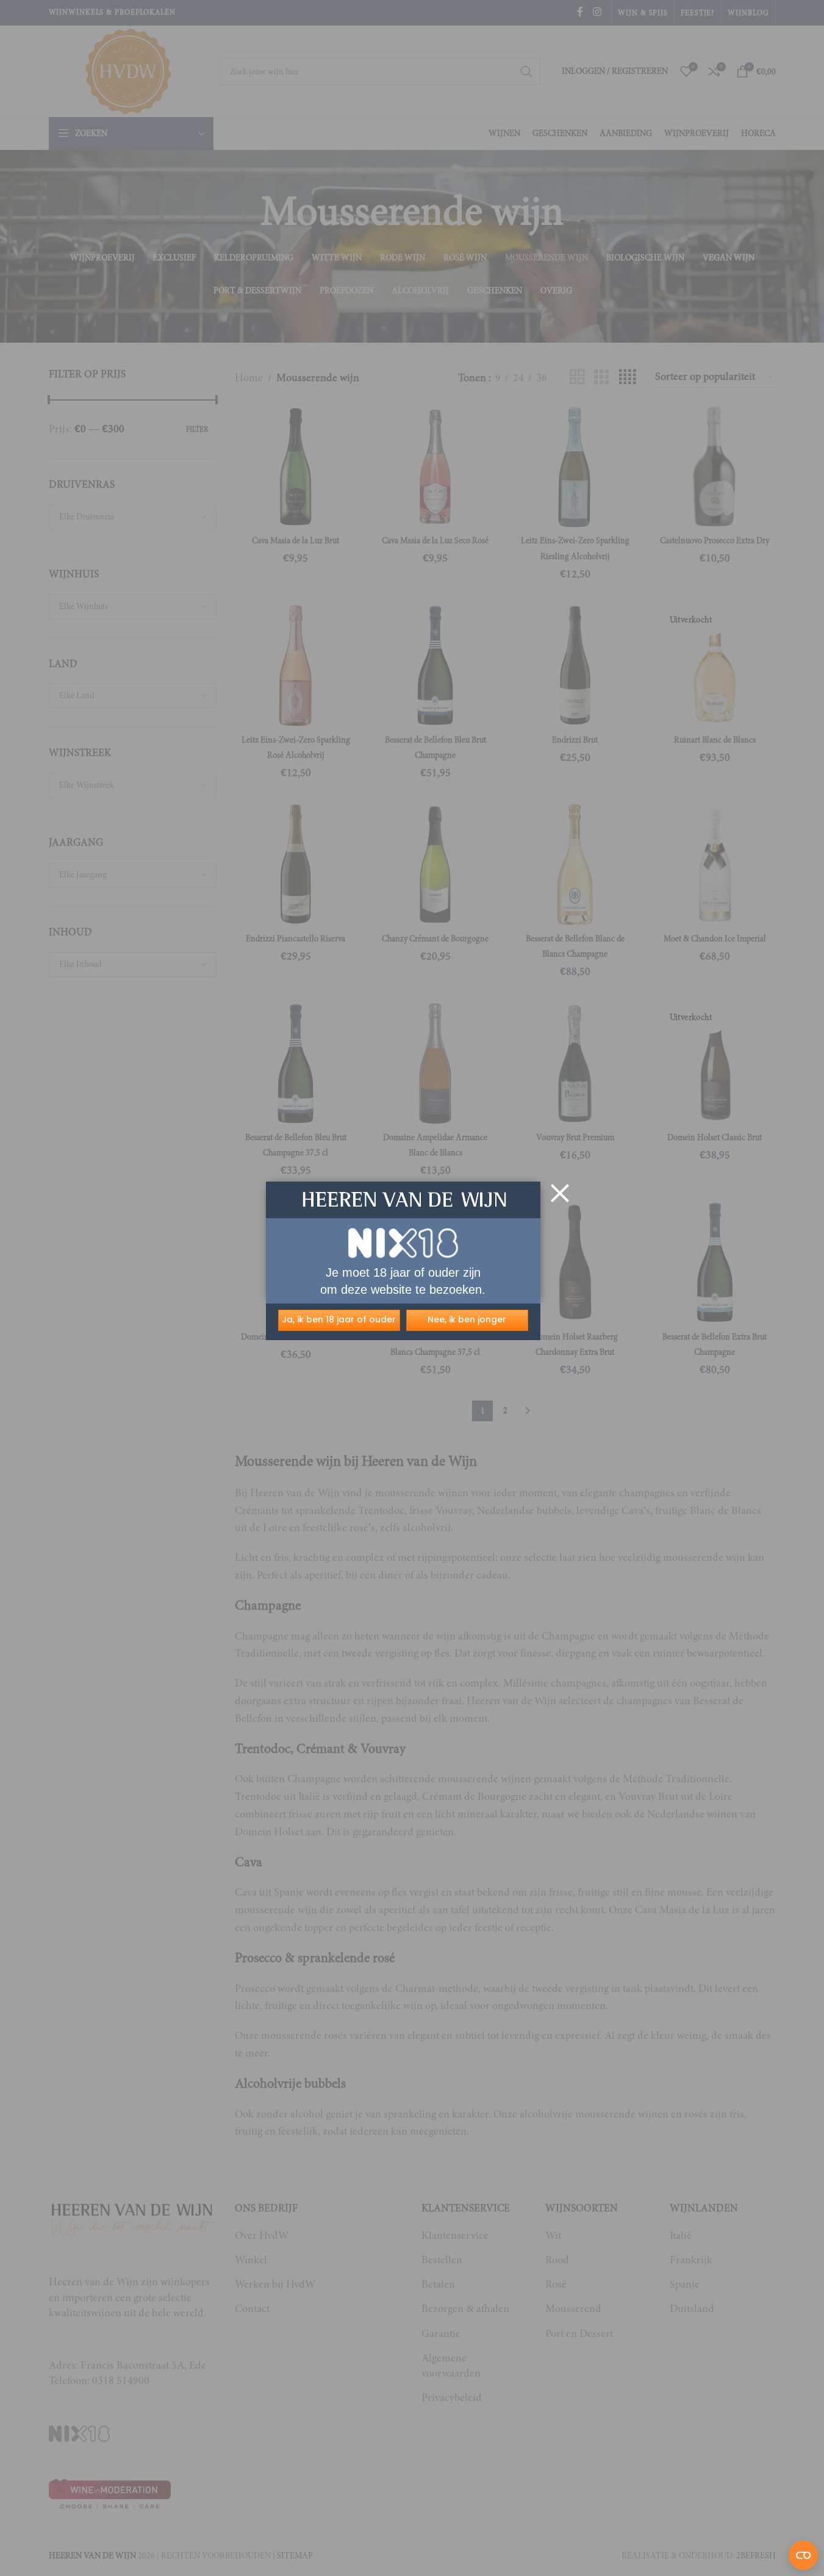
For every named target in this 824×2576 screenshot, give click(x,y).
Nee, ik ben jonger (467, 1319)
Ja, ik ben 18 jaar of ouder (339, 1319)
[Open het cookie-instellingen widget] (803, 2555)
